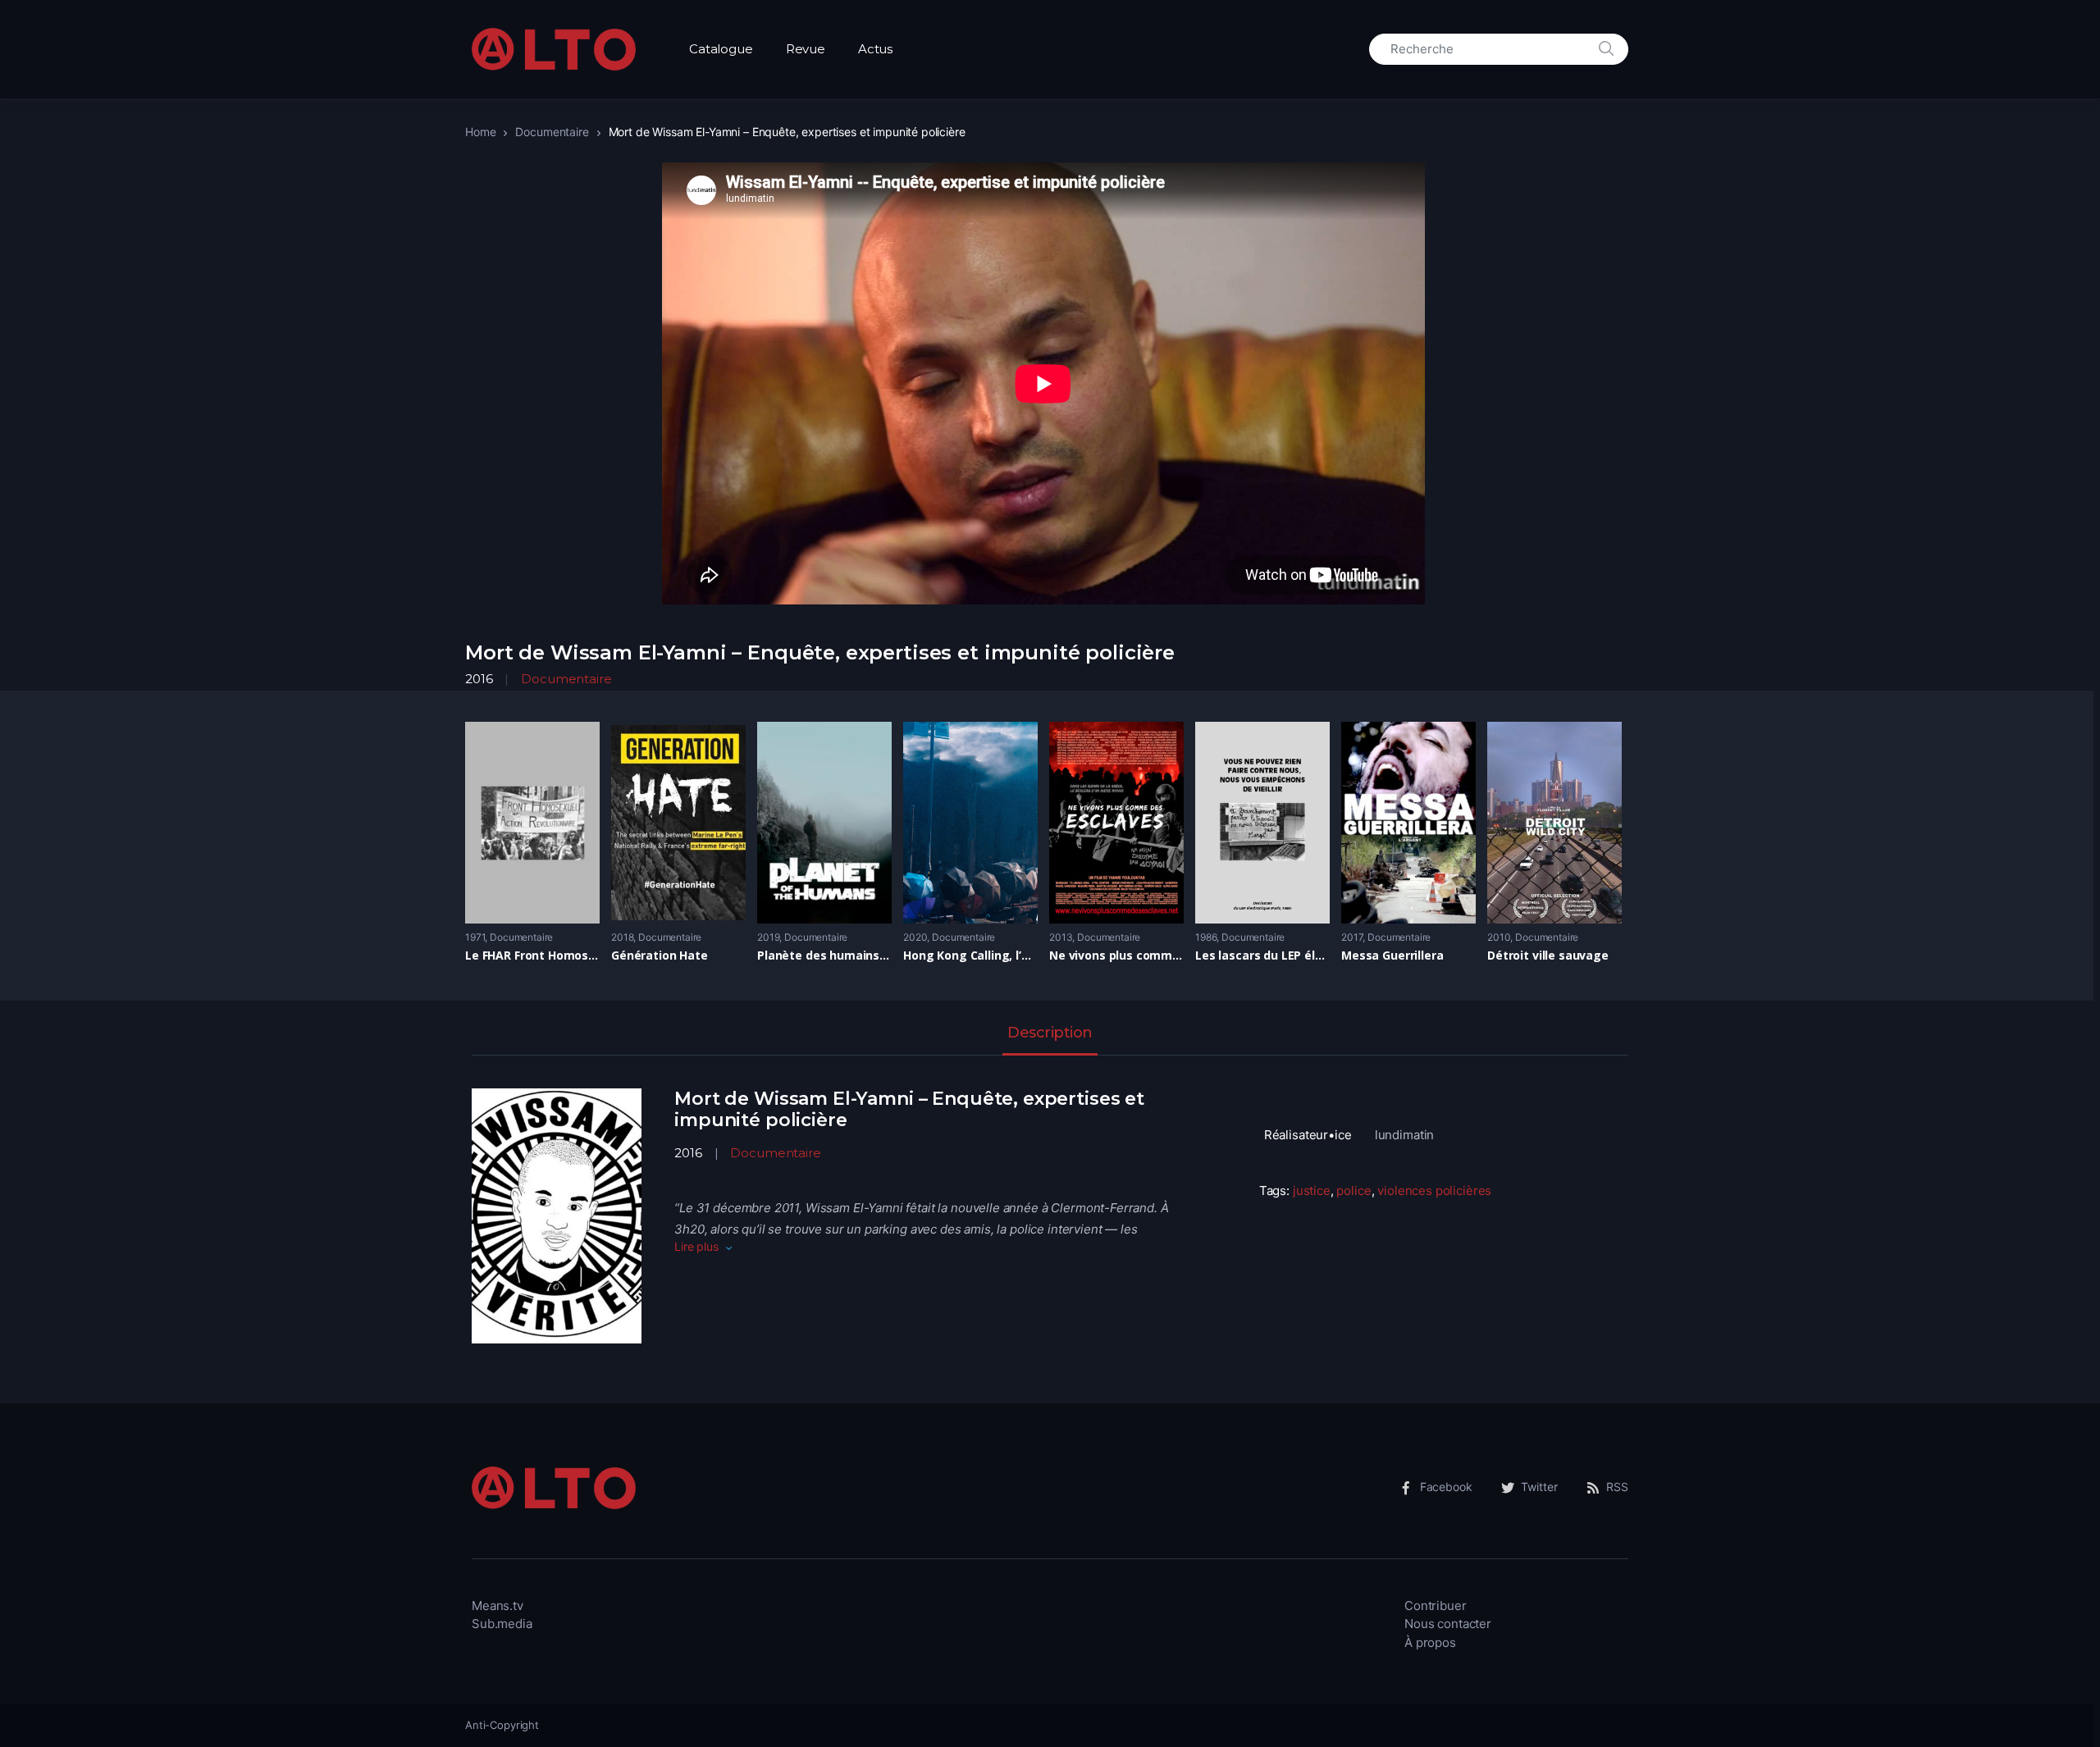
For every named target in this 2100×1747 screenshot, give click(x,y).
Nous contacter (1448, 1624)
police (1354, 1191)
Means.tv (498, 1606)
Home (480, 132)
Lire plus (696, 1246)
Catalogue (721, 49)
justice (1312, 1191)
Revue (806, 49)
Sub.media (502, 1624)
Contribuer (1436, 1606)
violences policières (1434, 1191)
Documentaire (552, 132)
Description (1050, 1033)
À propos (1430, 1642)
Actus (875, 49)
